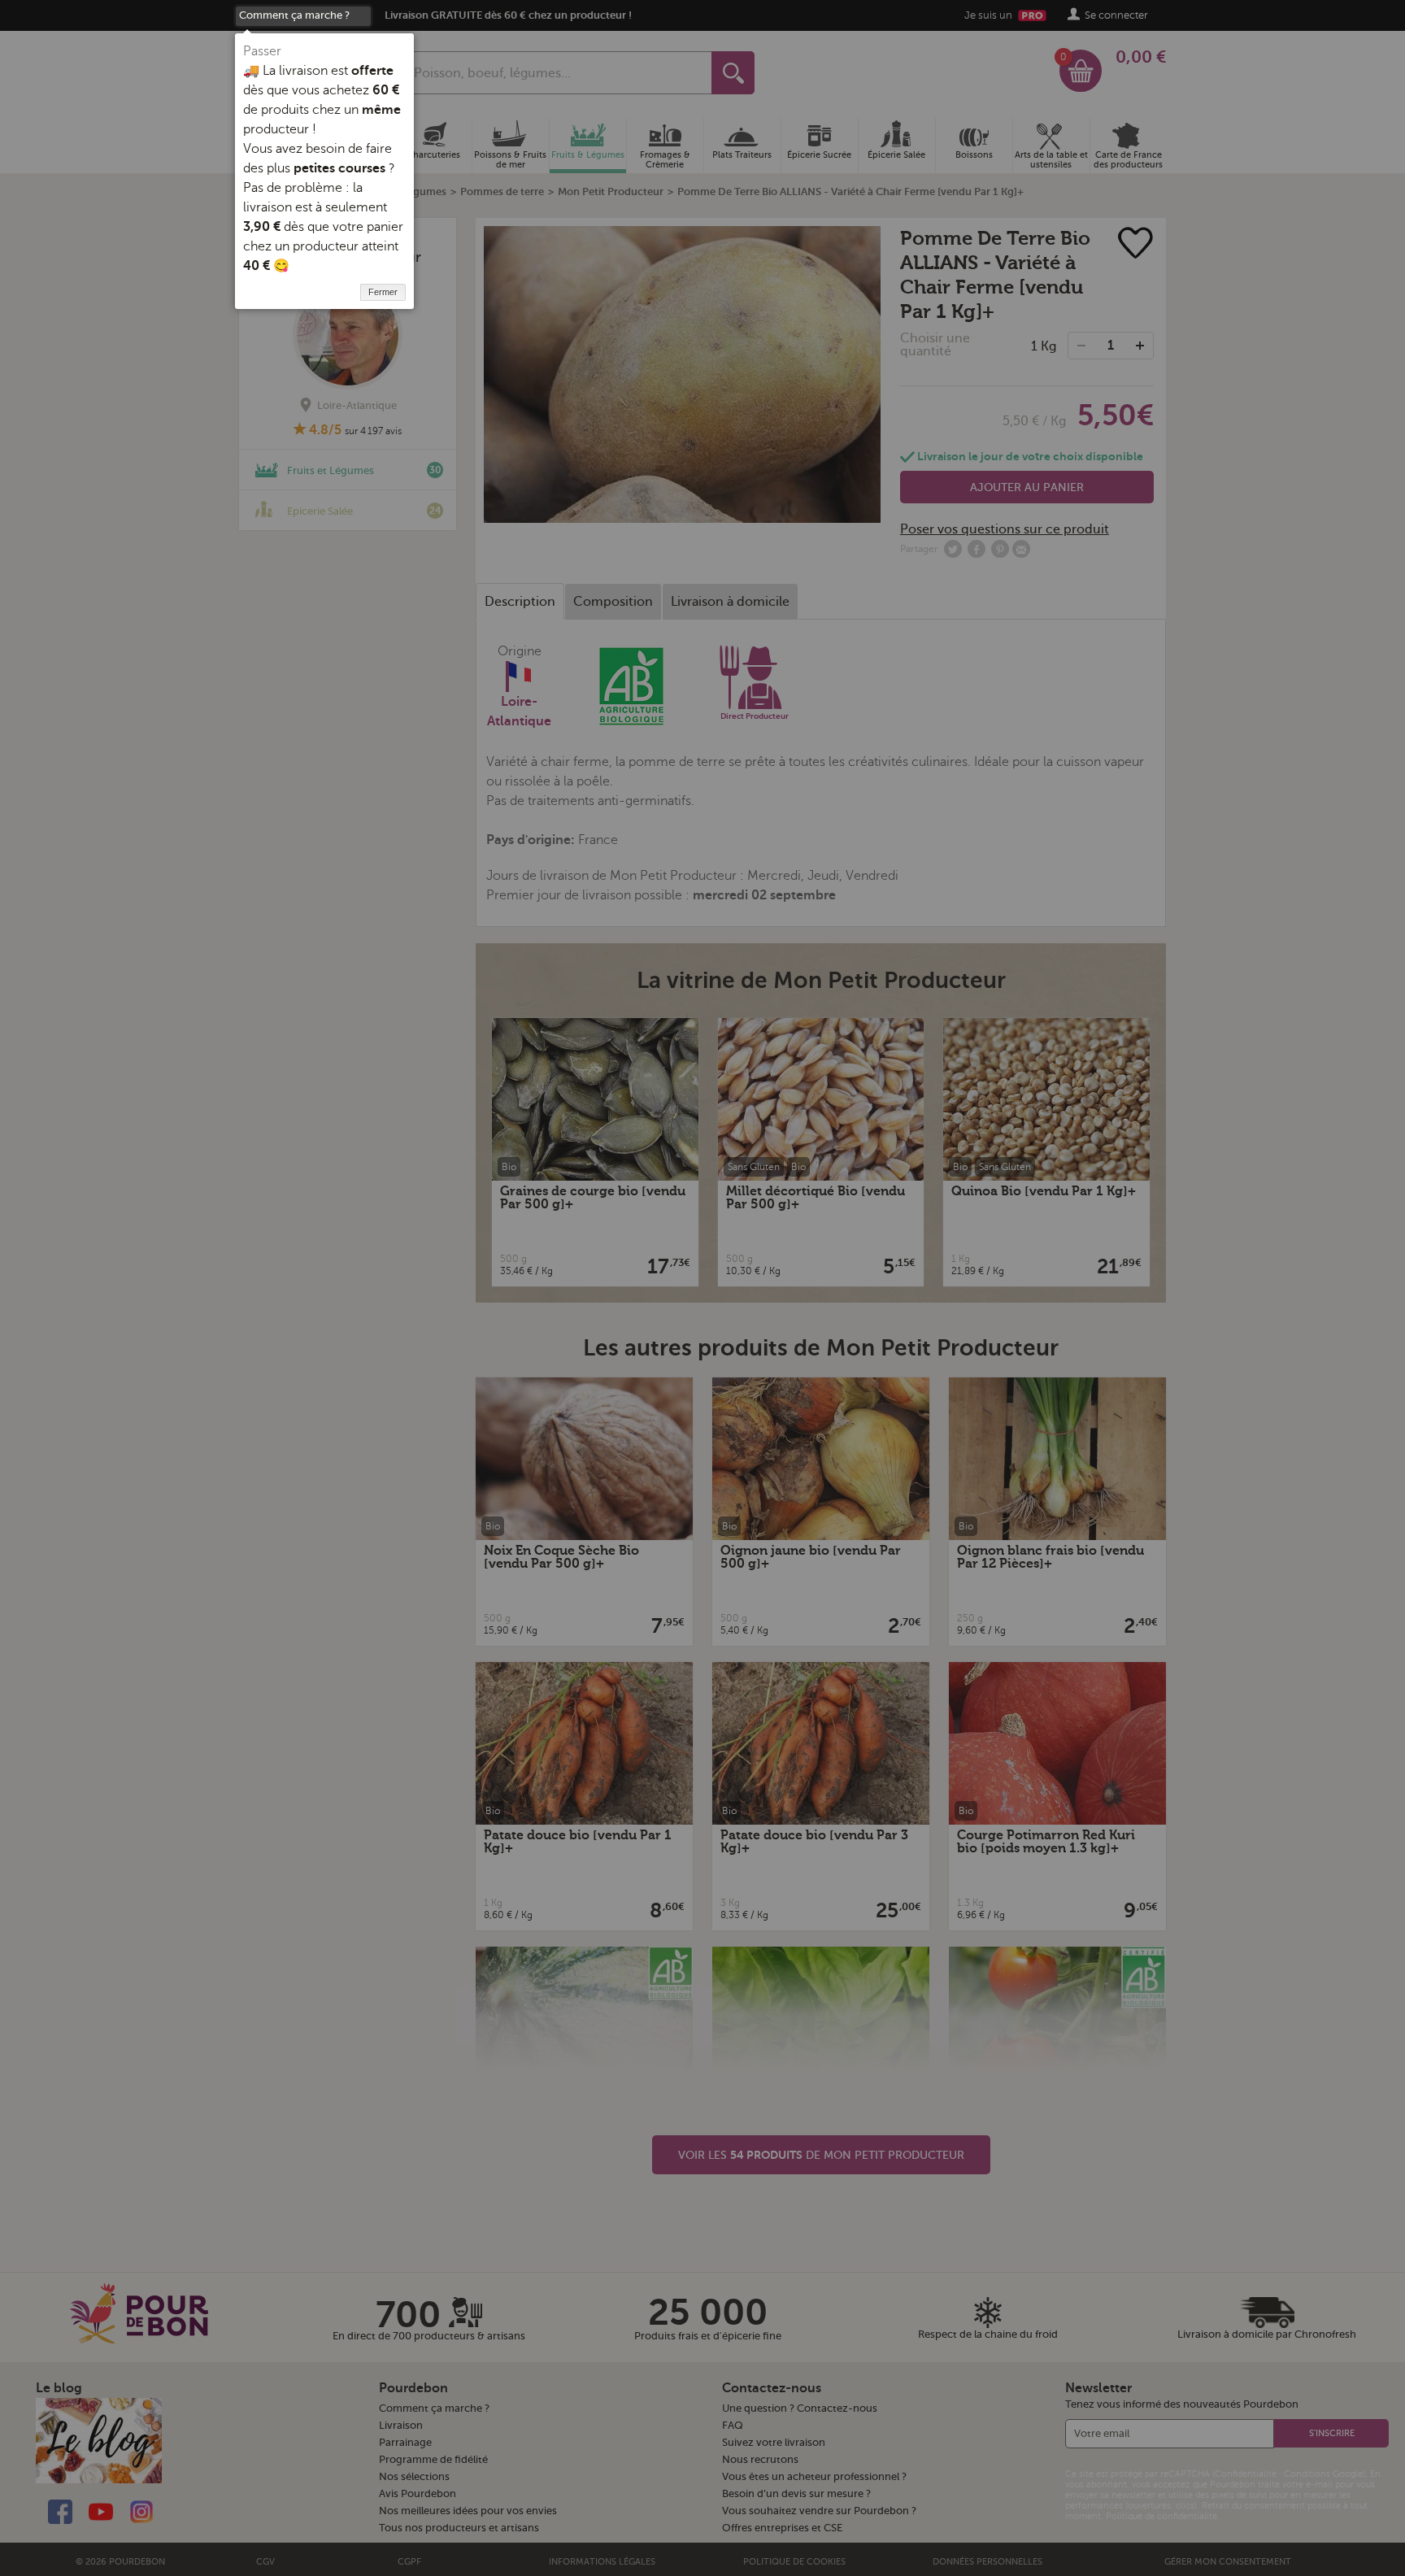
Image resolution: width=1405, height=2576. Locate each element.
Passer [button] (262, 51)
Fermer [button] (383, 292)
